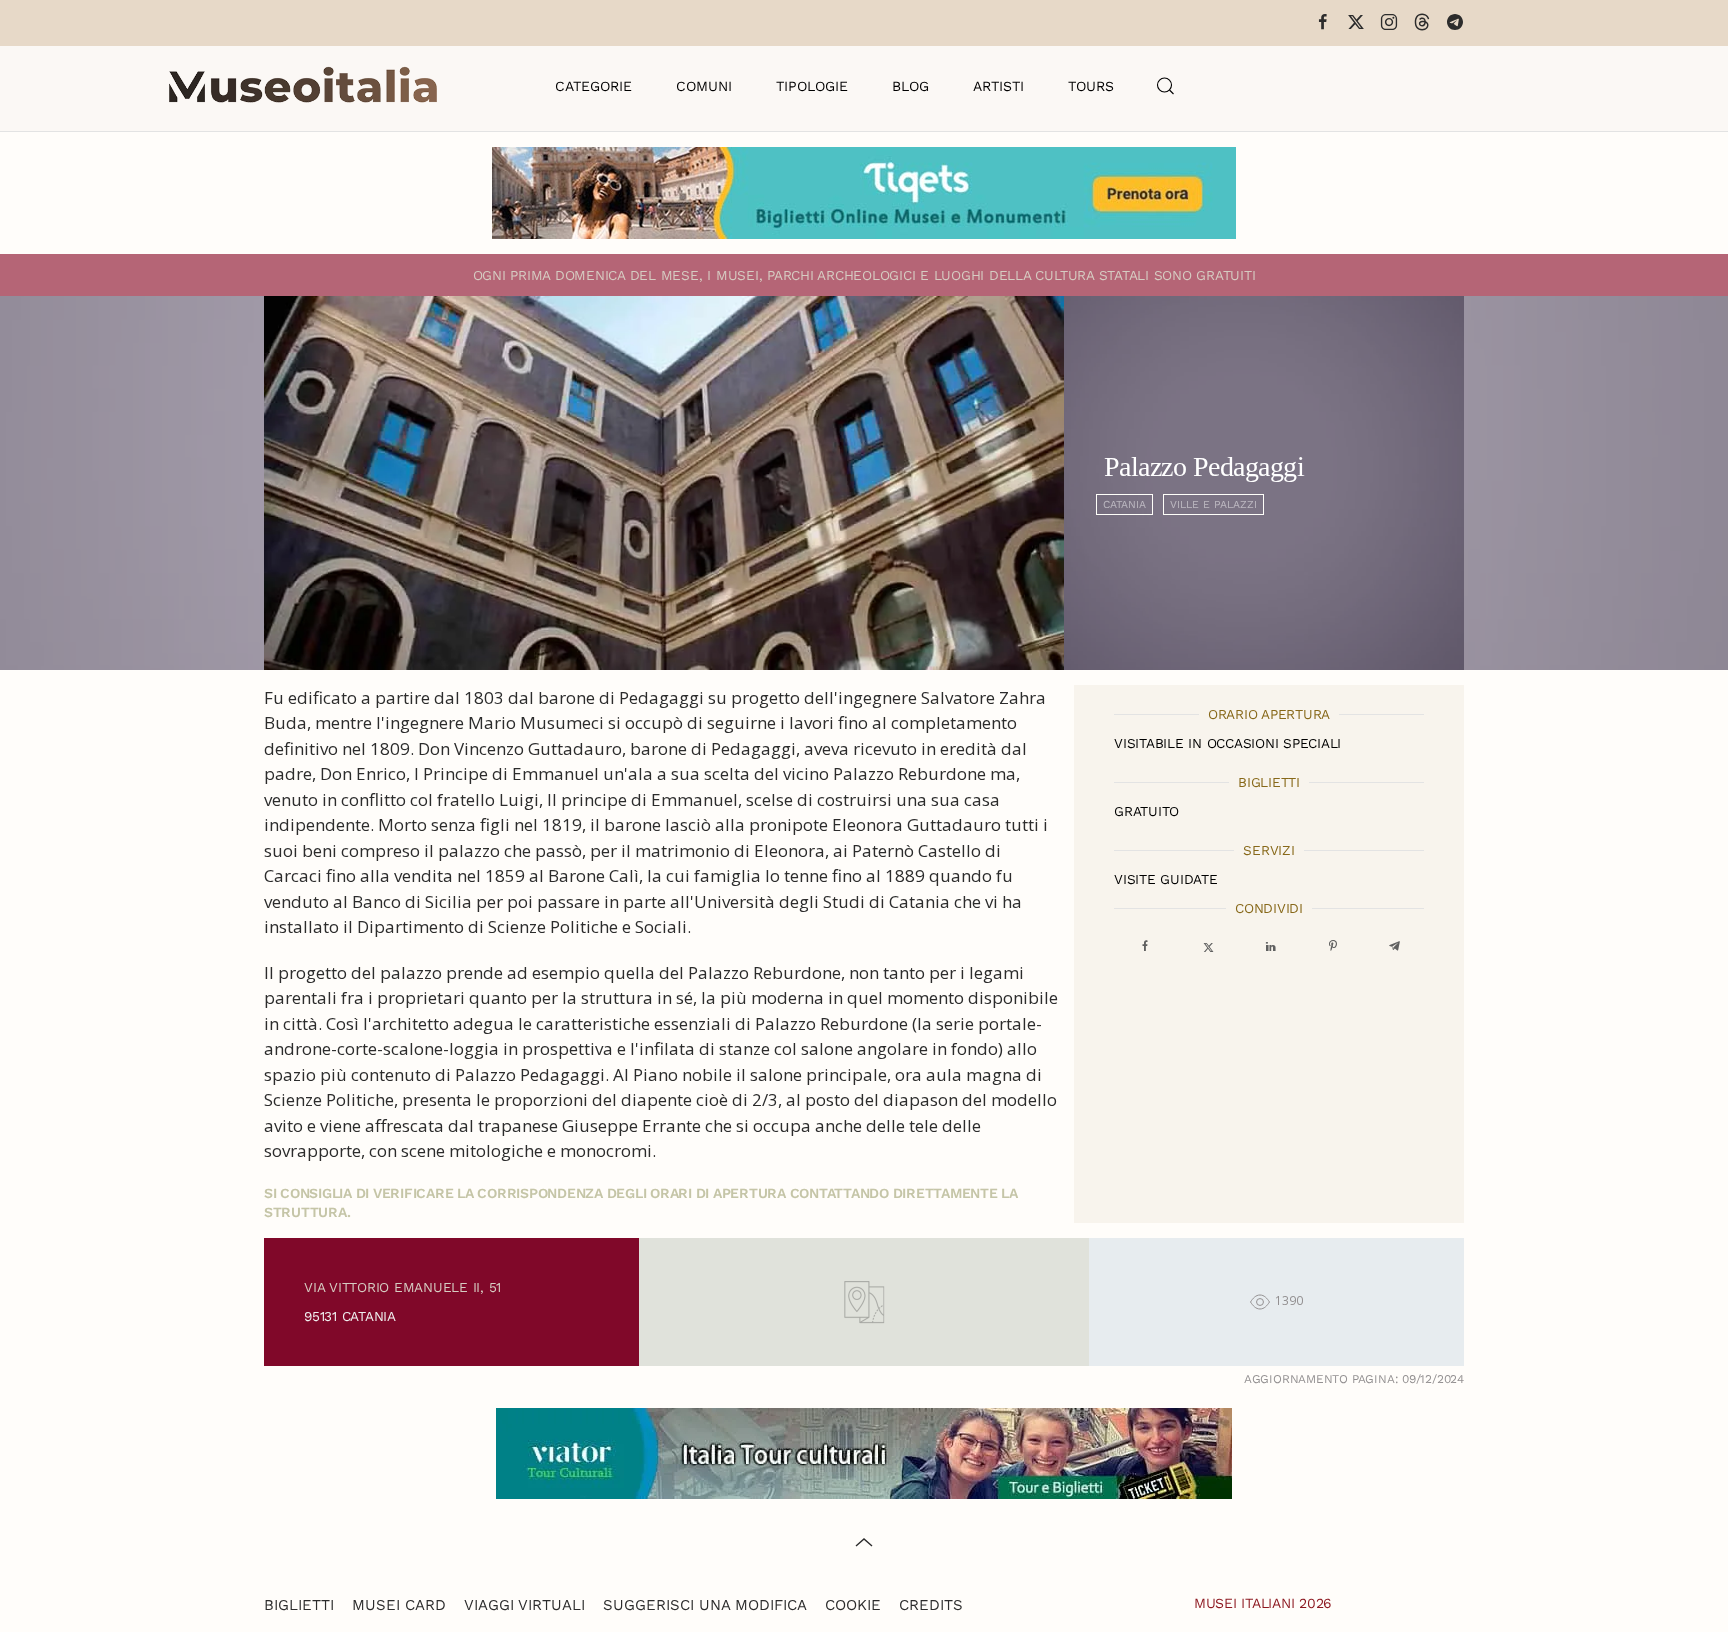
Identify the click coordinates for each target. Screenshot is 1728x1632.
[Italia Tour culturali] (864, 1451)
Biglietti (299, 1605)
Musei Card (399, 1605)
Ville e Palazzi (1213, 504)
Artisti (998, 86)
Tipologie (812, 86)
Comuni (704, 86)
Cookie (853, 1605)
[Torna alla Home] (303, 86)
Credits (931, 1605)
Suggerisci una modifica (705, 1605)
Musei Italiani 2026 (1263, 1603)
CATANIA (1124, 504)
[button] (1166, 86)
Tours (1091, 86)
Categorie (593, 86)
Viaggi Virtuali (524, 1605)
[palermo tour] (864, 191)
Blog (910, 86)
